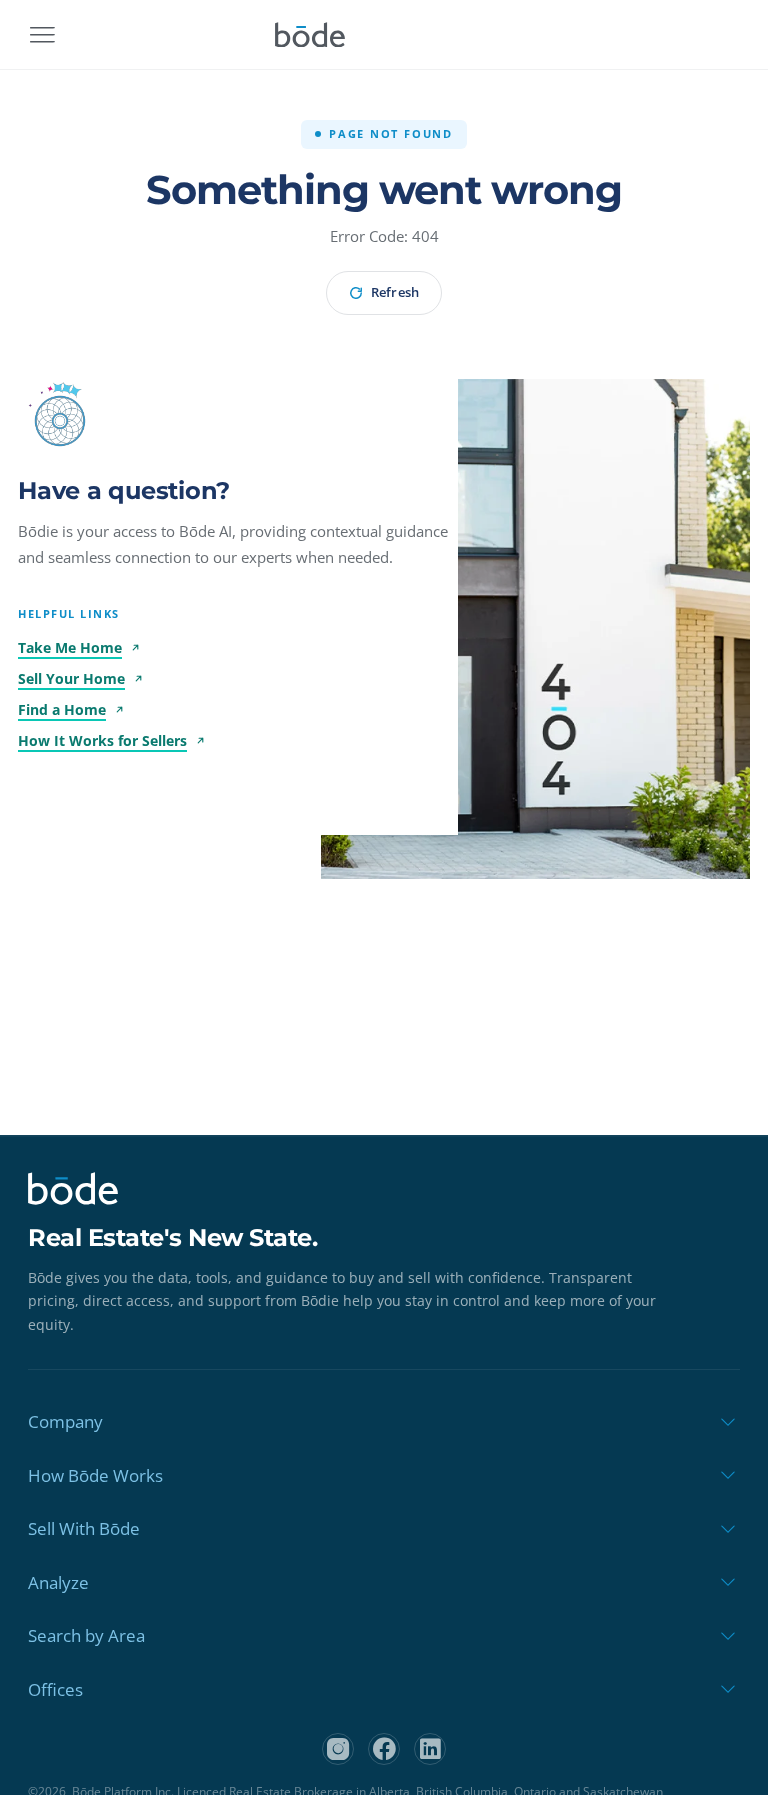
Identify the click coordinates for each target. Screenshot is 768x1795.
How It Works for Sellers (102, 740)
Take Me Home (70, 647)
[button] (60, 421)
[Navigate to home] (310, 35)
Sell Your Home (71, 678)
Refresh (394, 292)
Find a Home (62, 709)
